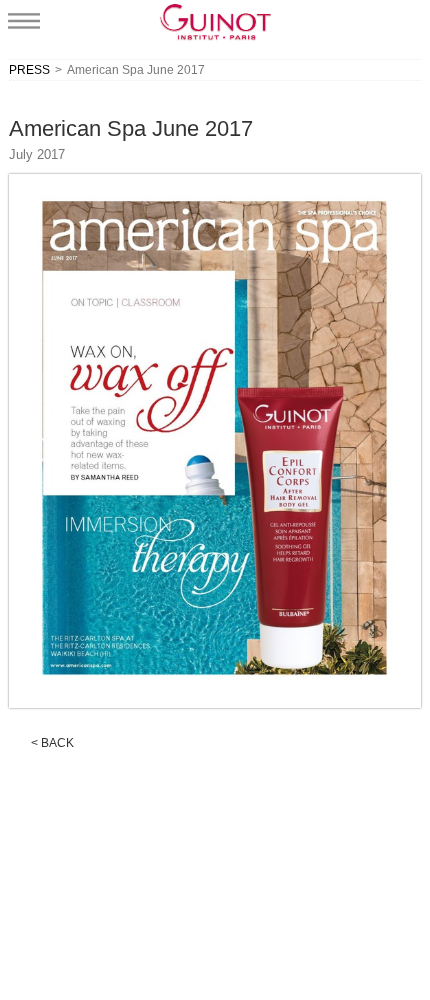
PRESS (29, 70)
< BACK (52, 743)
